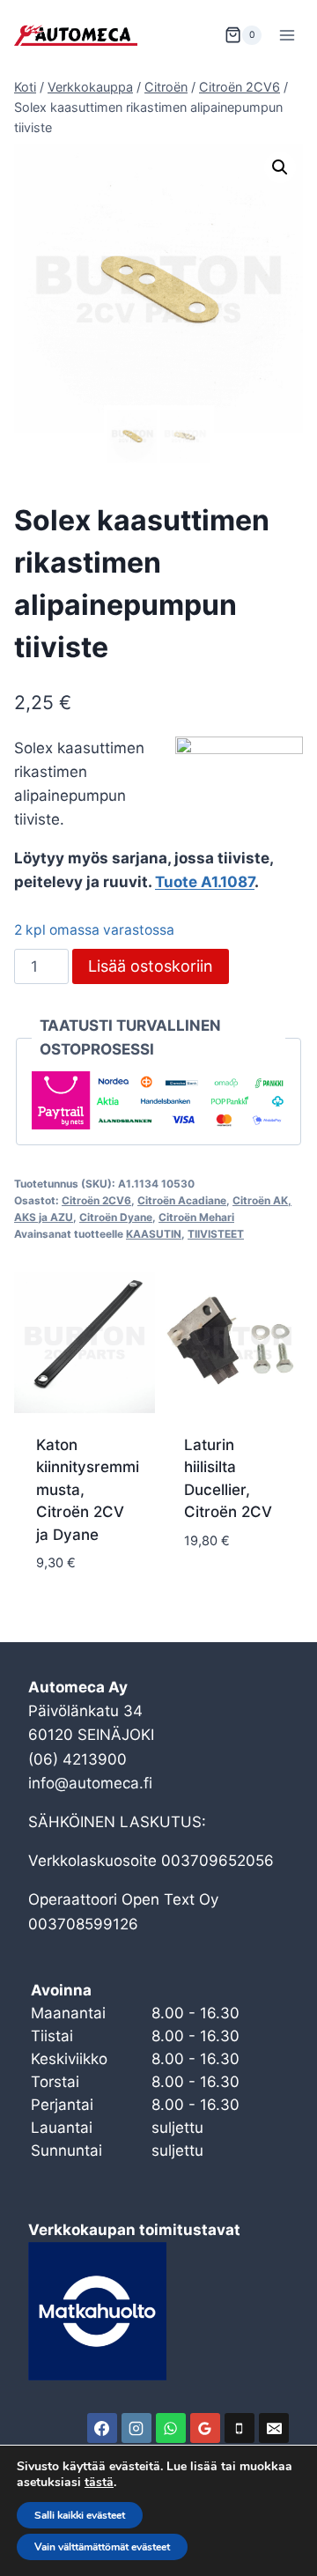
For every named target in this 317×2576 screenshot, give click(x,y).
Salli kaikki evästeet (80, 2515)
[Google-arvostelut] (205, 2428)
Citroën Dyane (116, 1217)
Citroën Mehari (196, 1217)
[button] (280, 167)
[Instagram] (136, 2428)
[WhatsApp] (171, 2428)
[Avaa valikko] (287, 35)
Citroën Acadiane (182, 1200)
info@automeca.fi (90, 1783)
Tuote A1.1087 (205, 882)
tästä (99, 2483)
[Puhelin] (240, 2428)
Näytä (206, 1593)
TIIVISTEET (216, 1234)
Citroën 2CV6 (96, 1200)
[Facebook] (102, 2428)
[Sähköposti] (274, 2428)
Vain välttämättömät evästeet (102, 2547)
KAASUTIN (154, 1234)
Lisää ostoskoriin (151, 966)
